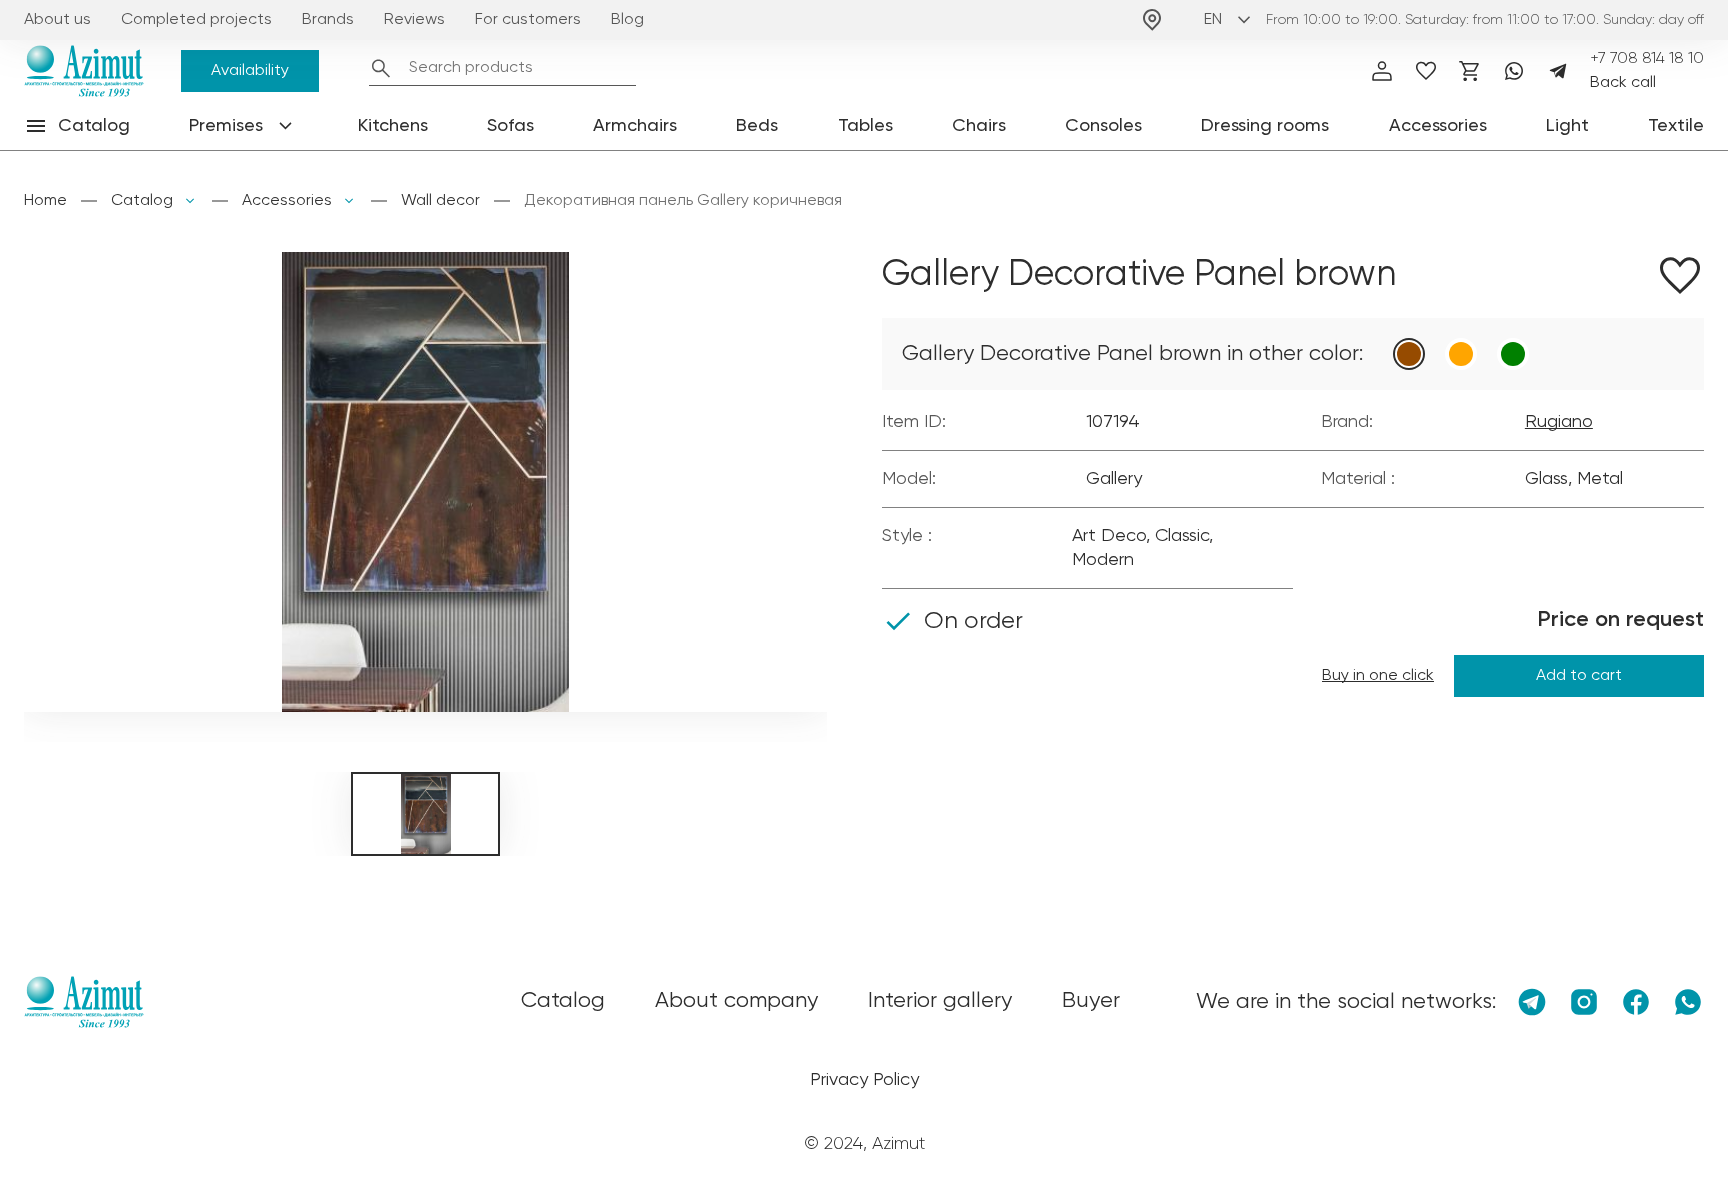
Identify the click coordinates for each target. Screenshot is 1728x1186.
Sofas (510, 126)
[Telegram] (1558, 71)
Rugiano (1559, 422)
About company (736, 1001)
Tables (865, 126)
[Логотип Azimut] (84, 71)
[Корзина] (1470, 71)
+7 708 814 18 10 (1647, 59)
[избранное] (1426, 71)
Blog (627, 20)
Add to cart (1579, 676)
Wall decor (440, 201)
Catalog (142, 201)
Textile (1676, 126)
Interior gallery (940, 1001)
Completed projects (196, 20)
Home (45, 201)
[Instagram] (1584, 1002)
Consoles (1103, 126)
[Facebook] (1636, 1002)
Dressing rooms (1265, 126)
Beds (757, 126)
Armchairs (635, 126)
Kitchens (393, 126)
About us (57, 20)
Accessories (1438, 126)
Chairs (979, 126)
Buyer (1091, 1001)
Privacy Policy (864, 1080)
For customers (528, 20)
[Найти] (381, 68)
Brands (328, 20)
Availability (250, 71)
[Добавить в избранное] (1680, 279)
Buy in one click (1378, 676)
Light (1567, 126)
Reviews (414, 20)
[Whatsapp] (1514, 71)
